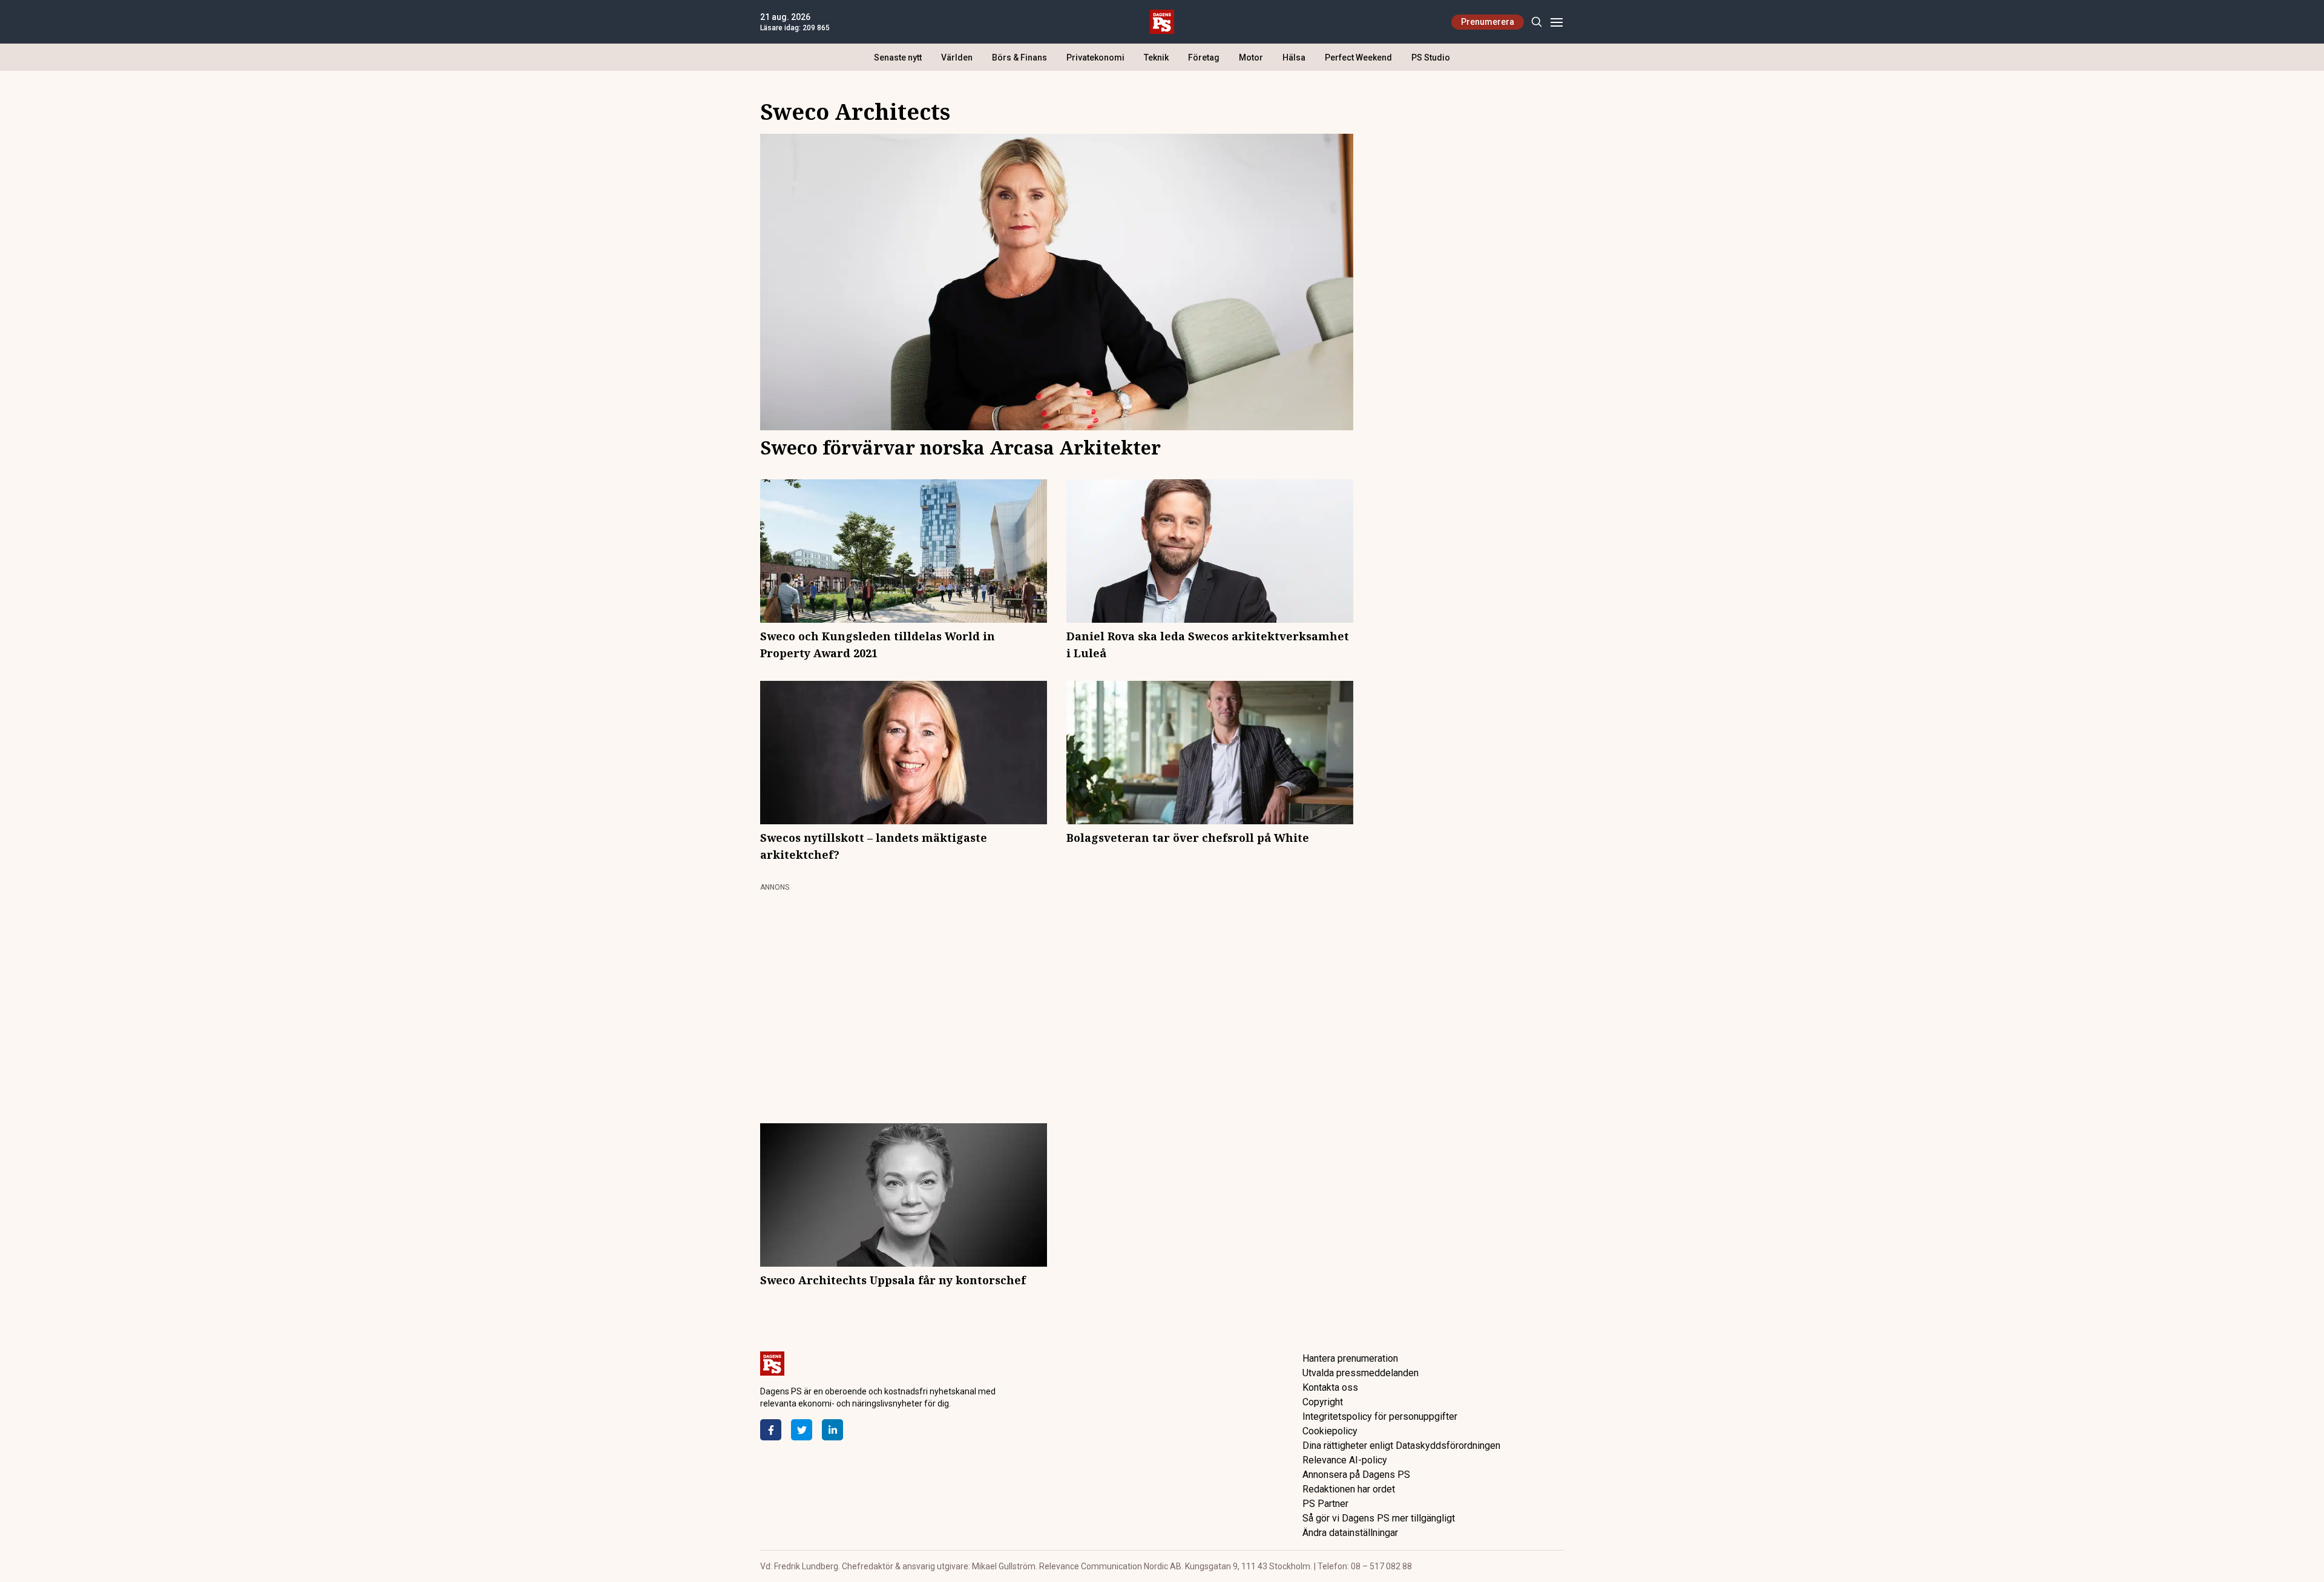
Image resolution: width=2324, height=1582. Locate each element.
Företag (1204, 57)
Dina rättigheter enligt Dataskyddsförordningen (1401, 1446)
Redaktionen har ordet (1349, 1489)
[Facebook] (771, 1430)
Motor (1251, 57)
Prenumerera (1488, 22)
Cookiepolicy (1330, 1431)
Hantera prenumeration (1350, 1358)
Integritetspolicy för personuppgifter (1380, 1416)
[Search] (1536, 22)
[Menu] (1556, 22)
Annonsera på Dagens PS (1356, 1475)
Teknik (1156, 57)
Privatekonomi (1095, 57)
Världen (957, 57)
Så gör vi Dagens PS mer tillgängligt (1379, 1518)
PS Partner (1325, 1504)
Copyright (1323, 1402)
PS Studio (1431, 57)
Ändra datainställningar (1350, 1533)
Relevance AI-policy (1345, 1460)
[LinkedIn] (832, 1430)
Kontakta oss (1330, 1387)
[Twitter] (802, 1430)
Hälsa (1294, 57)
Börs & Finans (1019, 57)
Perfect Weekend (1358, 57)
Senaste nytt (898, 57)
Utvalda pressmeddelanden (1361, 1373)
